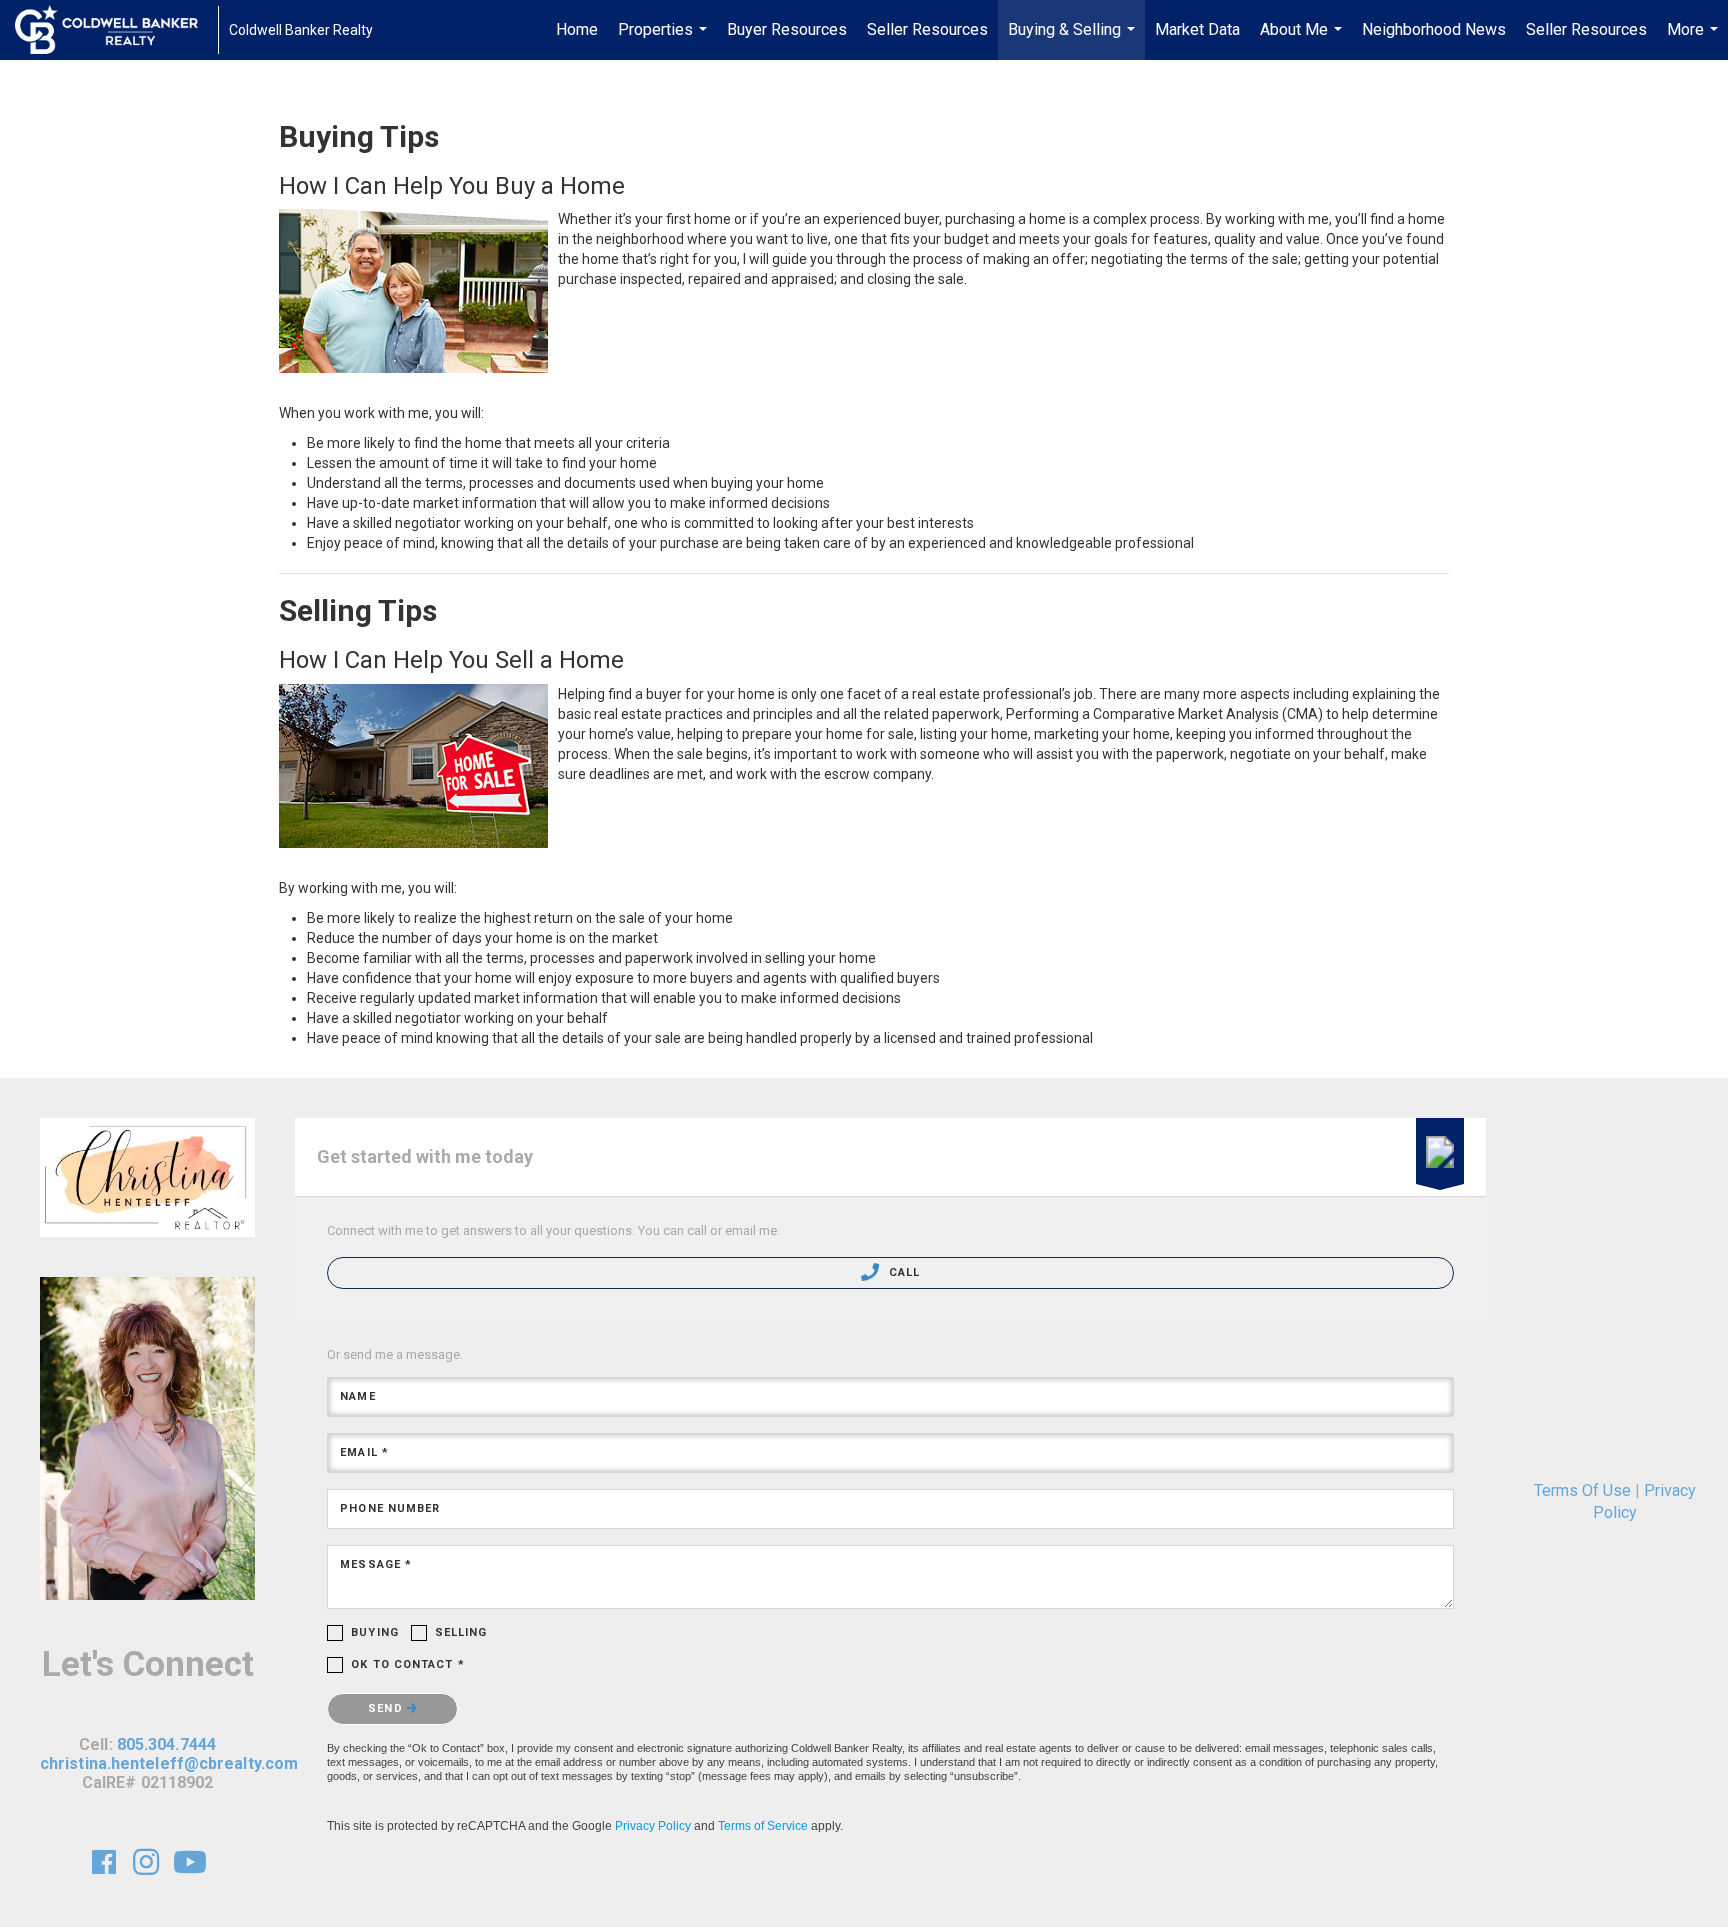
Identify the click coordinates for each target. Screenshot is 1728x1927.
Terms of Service (763, 1826)
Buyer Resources (787, 29)
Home (577, 29)
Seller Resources (927, 29)
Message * (376, 1564)
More (1695, 40)
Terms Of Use (1582, 1490)
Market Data (1197, 29)
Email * (364, 1452)
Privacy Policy (653, 1826)
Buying (375, 1632)
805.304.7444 (166, 1744)
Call (902, 1272)
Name (357, 1396)
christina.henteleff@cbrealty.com (169, 1763)
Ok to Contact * (408, 1664)
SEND (387, 1708)
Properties (665, 40)
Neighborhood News (1434, 29)
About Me (1303, 40)
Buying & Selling (1074, 40)
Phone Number (390, 1508)
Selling (461, 1632)
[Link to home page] (116, 30)
